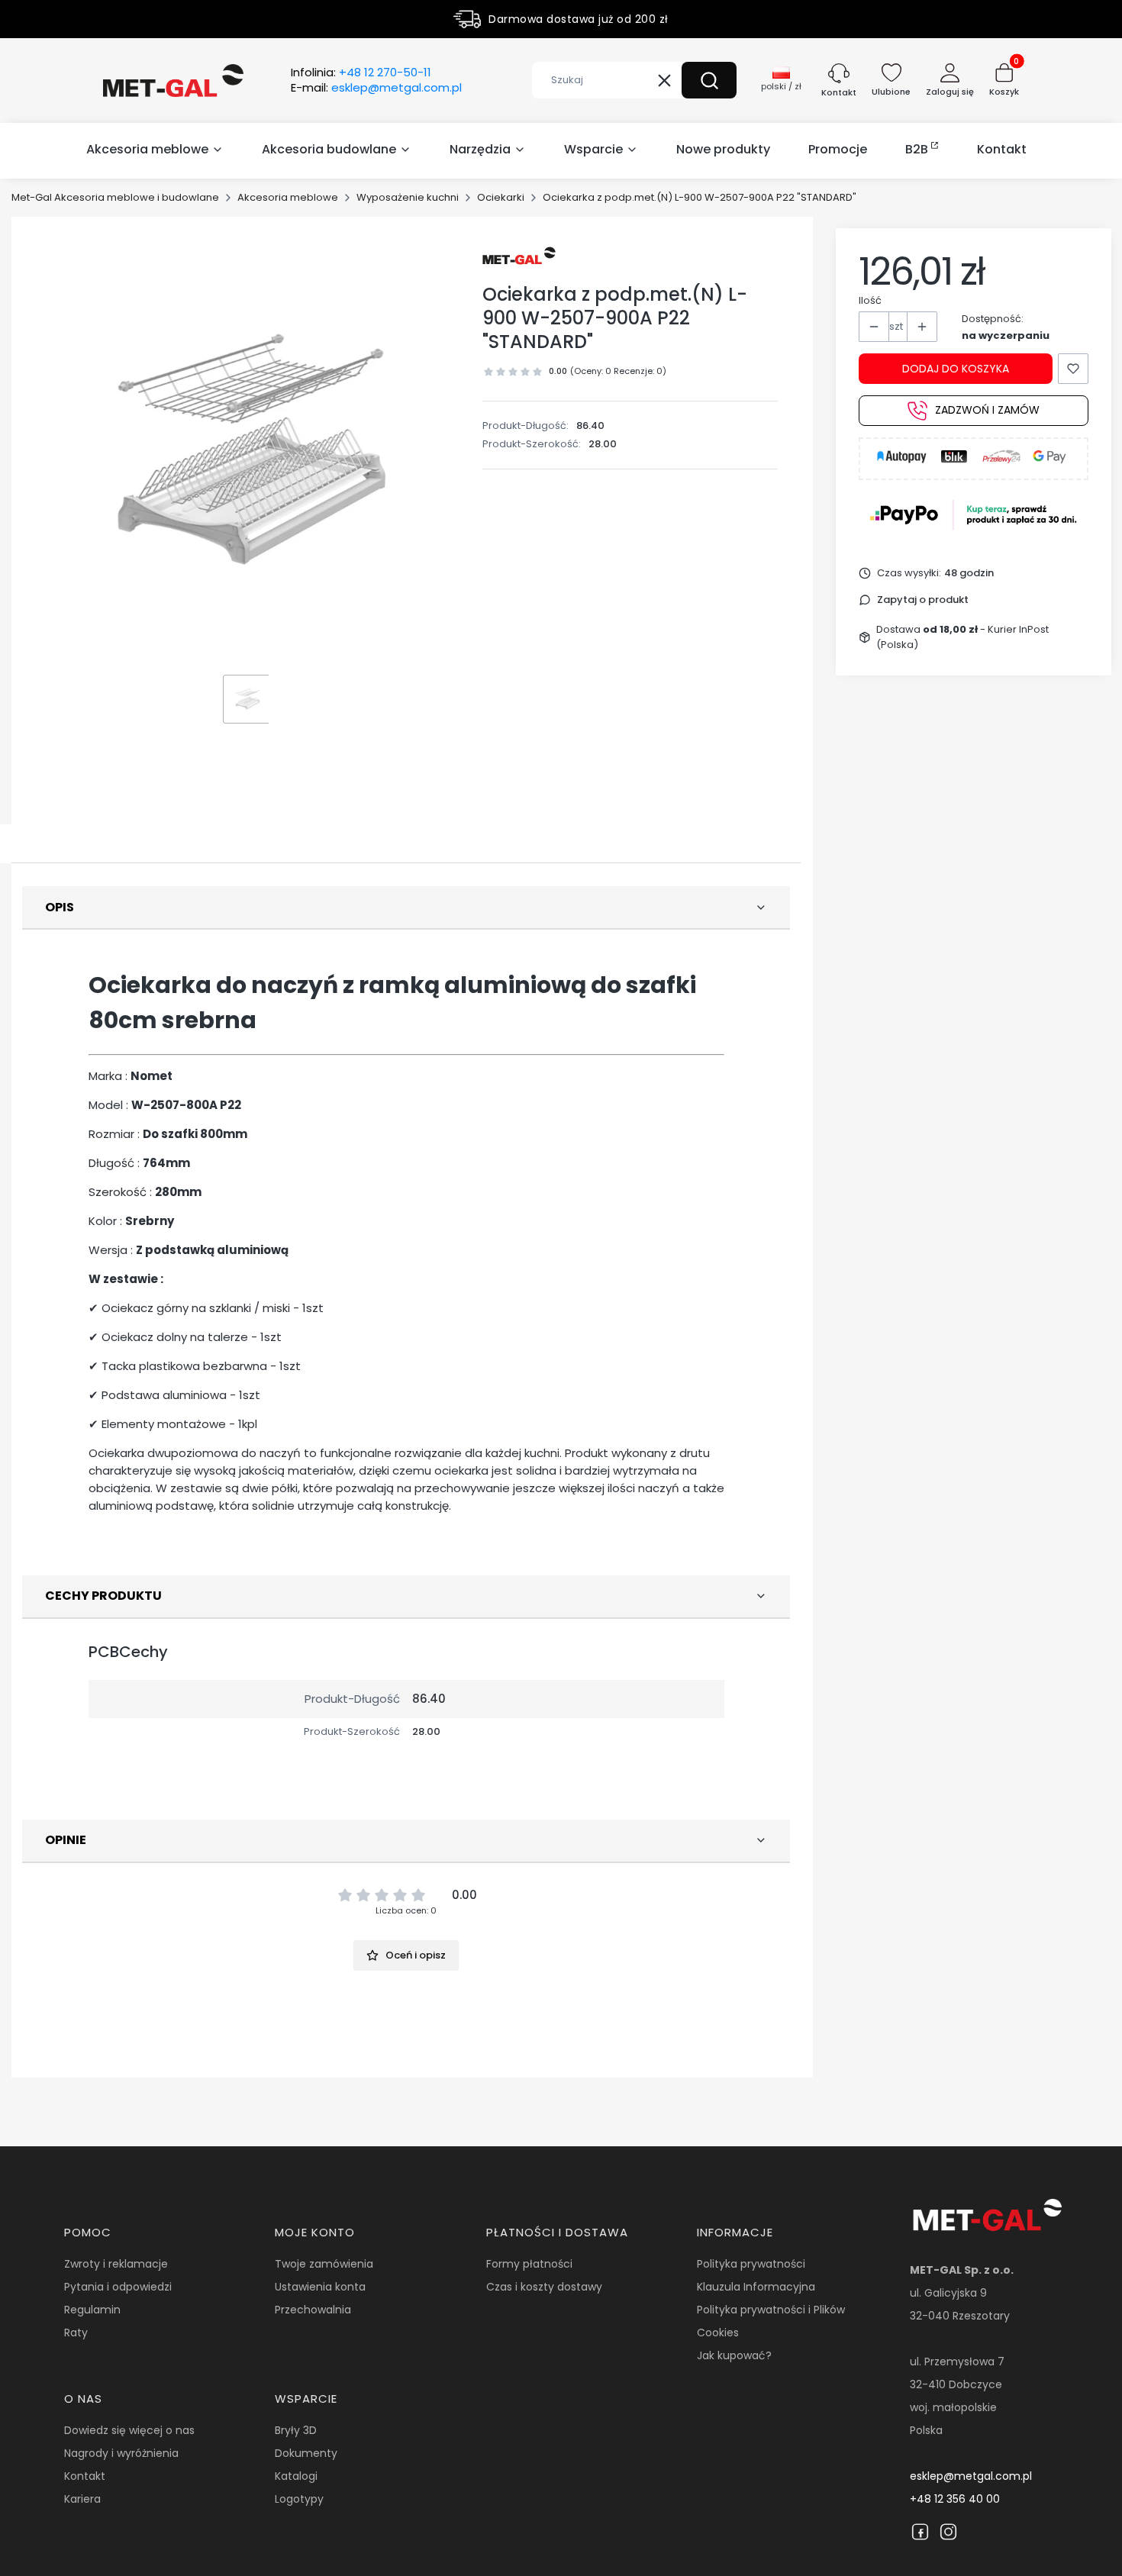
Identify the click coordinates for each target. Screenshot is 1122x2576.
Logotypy (299, 2499)
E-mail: (376, 88)
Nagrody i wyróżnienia (121, 2453)
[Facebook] (920, 2532)
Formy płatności (529, 2264)
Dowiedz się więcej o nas (129, 2430)
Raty (76, 2333)
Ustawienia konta (320, 2287)
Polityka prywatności (751, 2264)
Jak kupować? (734, 2355)
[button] (709, 80)
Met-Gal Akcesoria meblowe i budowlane (115, 197)
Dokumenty (306, 2453)
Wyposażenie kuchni (408, 197)
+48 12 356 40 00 (955, 2499)
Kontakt (85, 2476)
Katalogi (296, 2476)
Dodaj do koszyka (956, 369)
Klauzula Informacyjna (756, 2287)
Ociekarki (501, 197)
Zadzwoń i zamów (987, 411)
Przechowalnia (313, 2310)
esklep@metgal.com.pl (971, 2476)
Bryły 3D (296, 2430)
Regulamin (92, 2310)
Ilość (870, 300)
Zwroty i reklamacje (116, 2264)
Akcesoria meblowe (288, 197)
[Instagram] (948, 2532)
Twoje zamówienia (324, 2264)
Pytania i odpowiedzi (118, 2287)
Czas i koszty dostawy (544, 2287)
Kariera (82, 2499)
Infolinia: (361, 73)
